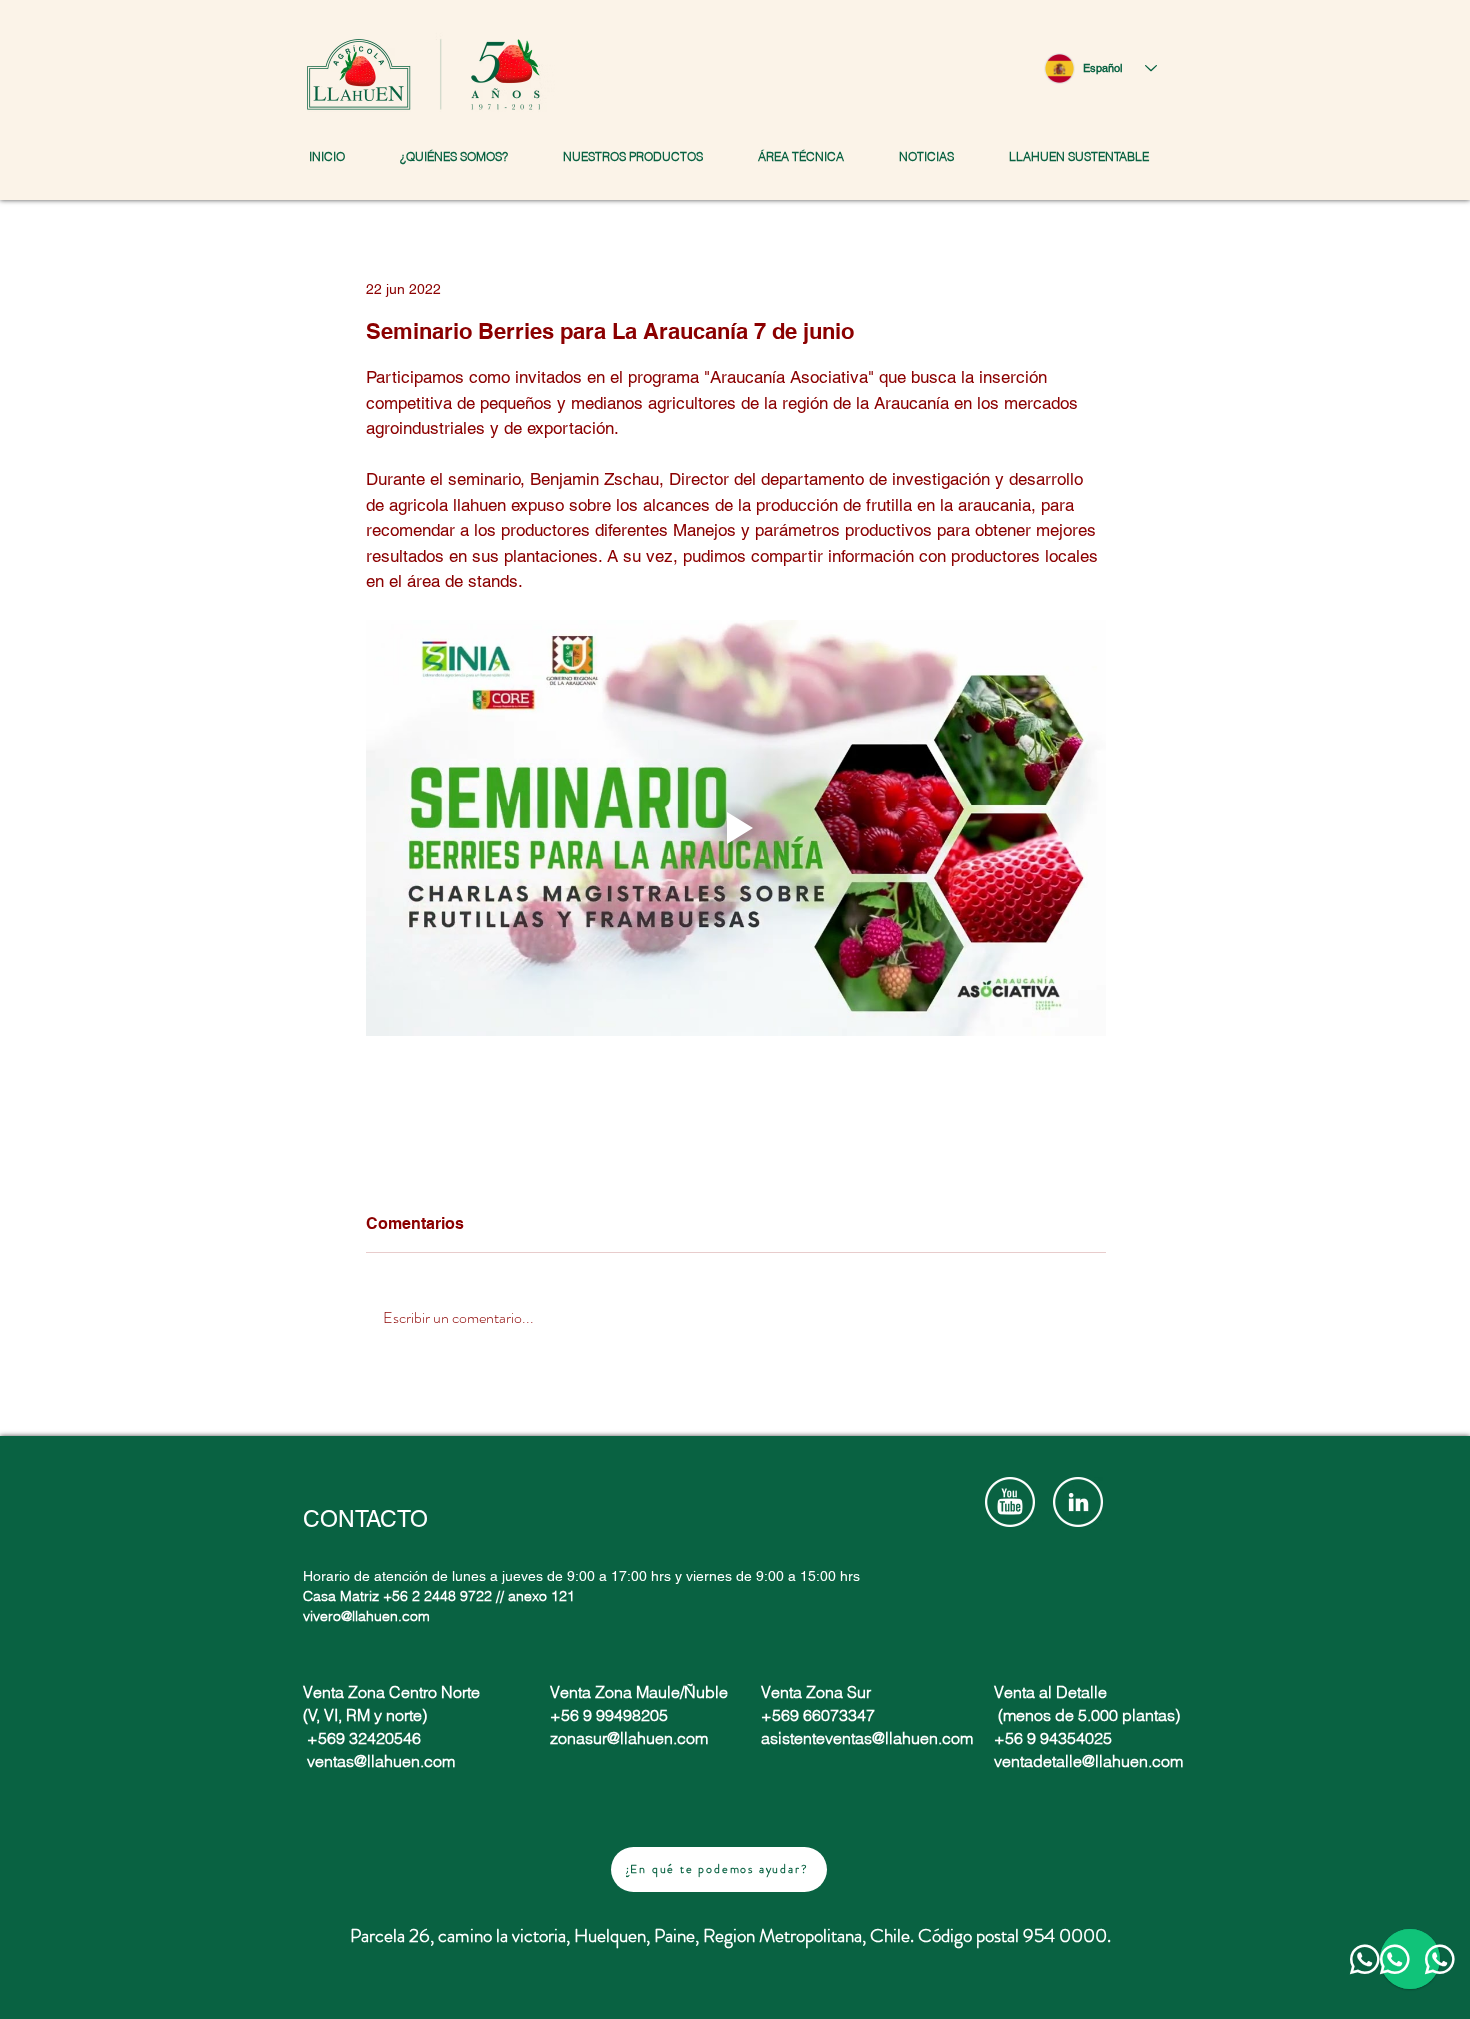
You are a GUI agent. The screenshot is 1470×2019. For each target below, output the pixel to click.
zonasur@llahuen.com (629, 1738)
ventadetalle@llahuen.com (1088, 1761)
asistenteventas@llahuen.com (867, 1738)
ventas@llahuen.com (381, 1761)
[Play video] (736, 828)
